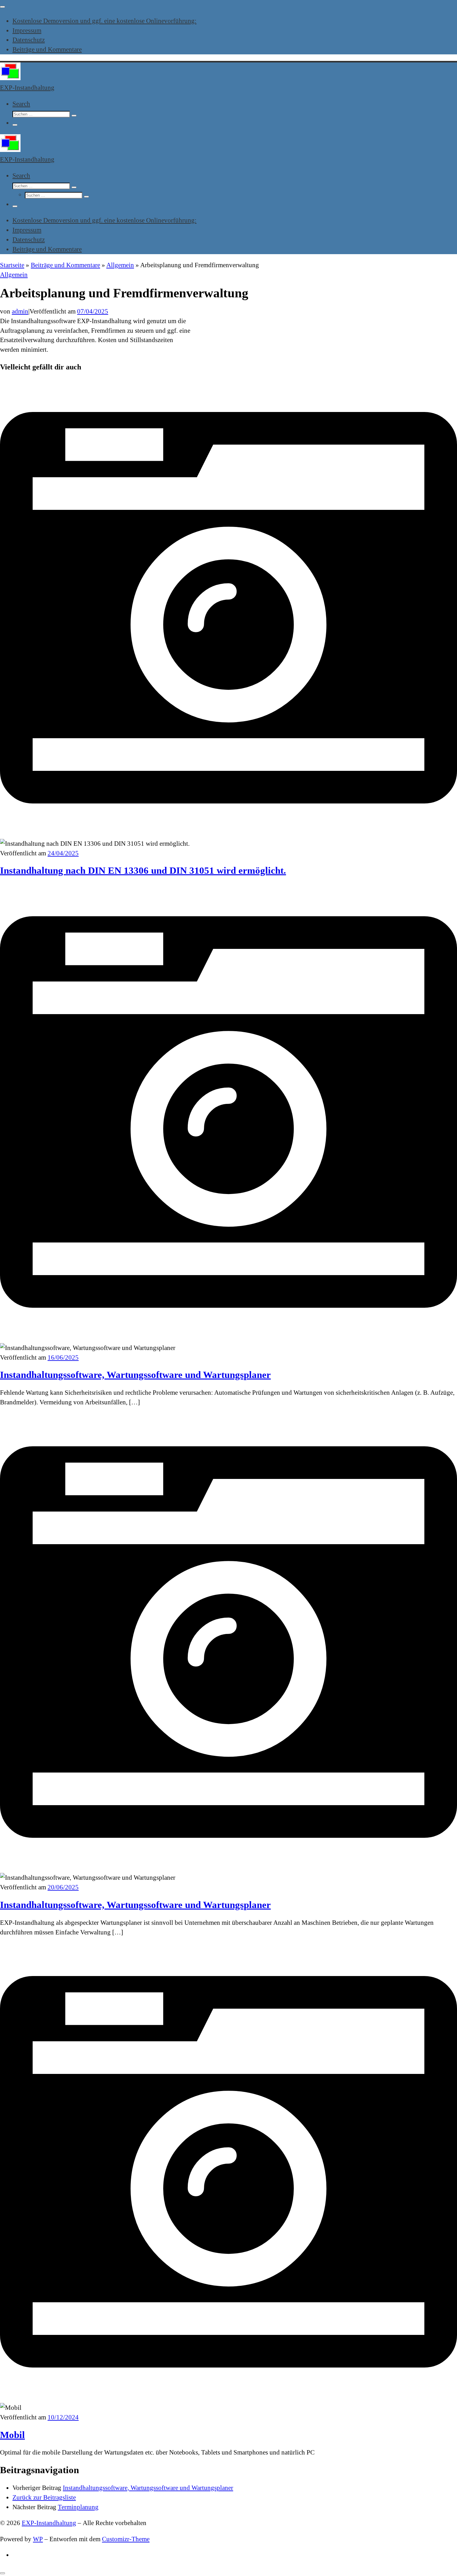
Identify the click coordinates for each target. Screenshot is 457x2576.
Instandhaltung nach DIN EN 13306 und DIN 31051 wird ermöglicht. (143, 870)
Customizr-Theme (126, 2539)
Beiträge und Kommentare (65, 265)
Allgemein (120, 265)
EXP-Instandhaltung (49, 2523)
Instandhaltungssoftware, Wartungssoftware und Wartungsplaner (135, 1375)
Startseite (12, 265)
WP (38, 2539)
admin (20, 311)
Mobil (12, 2435)
